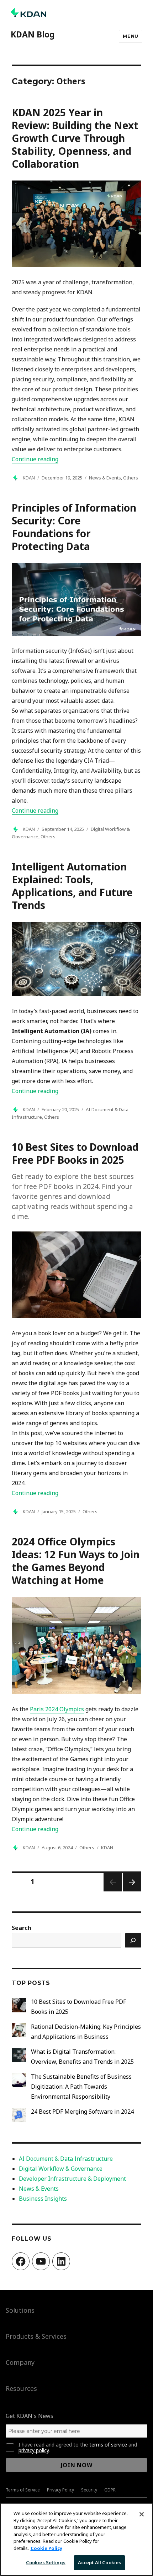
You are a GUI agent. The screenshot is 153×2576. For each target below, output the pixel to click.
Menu (130, 36)
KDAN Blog (33, 34)
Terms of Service (23, 2490)
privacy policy (34, 2450)
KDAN (29, 478)
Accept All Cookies (99, 2562)
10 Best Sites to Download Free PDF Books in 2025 (75, 1153)
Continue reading (35, 459)
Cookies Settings (46, 2562)
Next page (132, 1891)
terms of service (108, 2445)
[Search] (133, 1940)
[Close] (142, 2514)
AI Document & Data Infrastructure (66, 2159)
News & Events (105, 478)
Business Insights (43, 2199)
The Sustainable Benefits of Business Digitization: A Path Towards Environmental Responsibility (81, 2087)
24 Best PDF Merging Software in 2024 (82, 2112)
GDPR (110, 2490)
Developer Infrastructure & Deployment (72, 2179)
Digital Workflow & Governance (61, 2169)
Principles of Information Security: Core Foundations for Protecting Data (74, 527)
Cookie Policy (46, 2548)
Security (89, 2490)
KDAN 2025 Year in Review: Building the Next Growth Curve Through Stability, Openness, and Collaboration (75, 138)
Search (22, 1928)
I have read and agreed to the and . (78, 2448)
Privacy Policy (60, 2490)
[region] (76, 2539)
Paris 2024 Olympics (57, 1709)
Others (131, 478)
